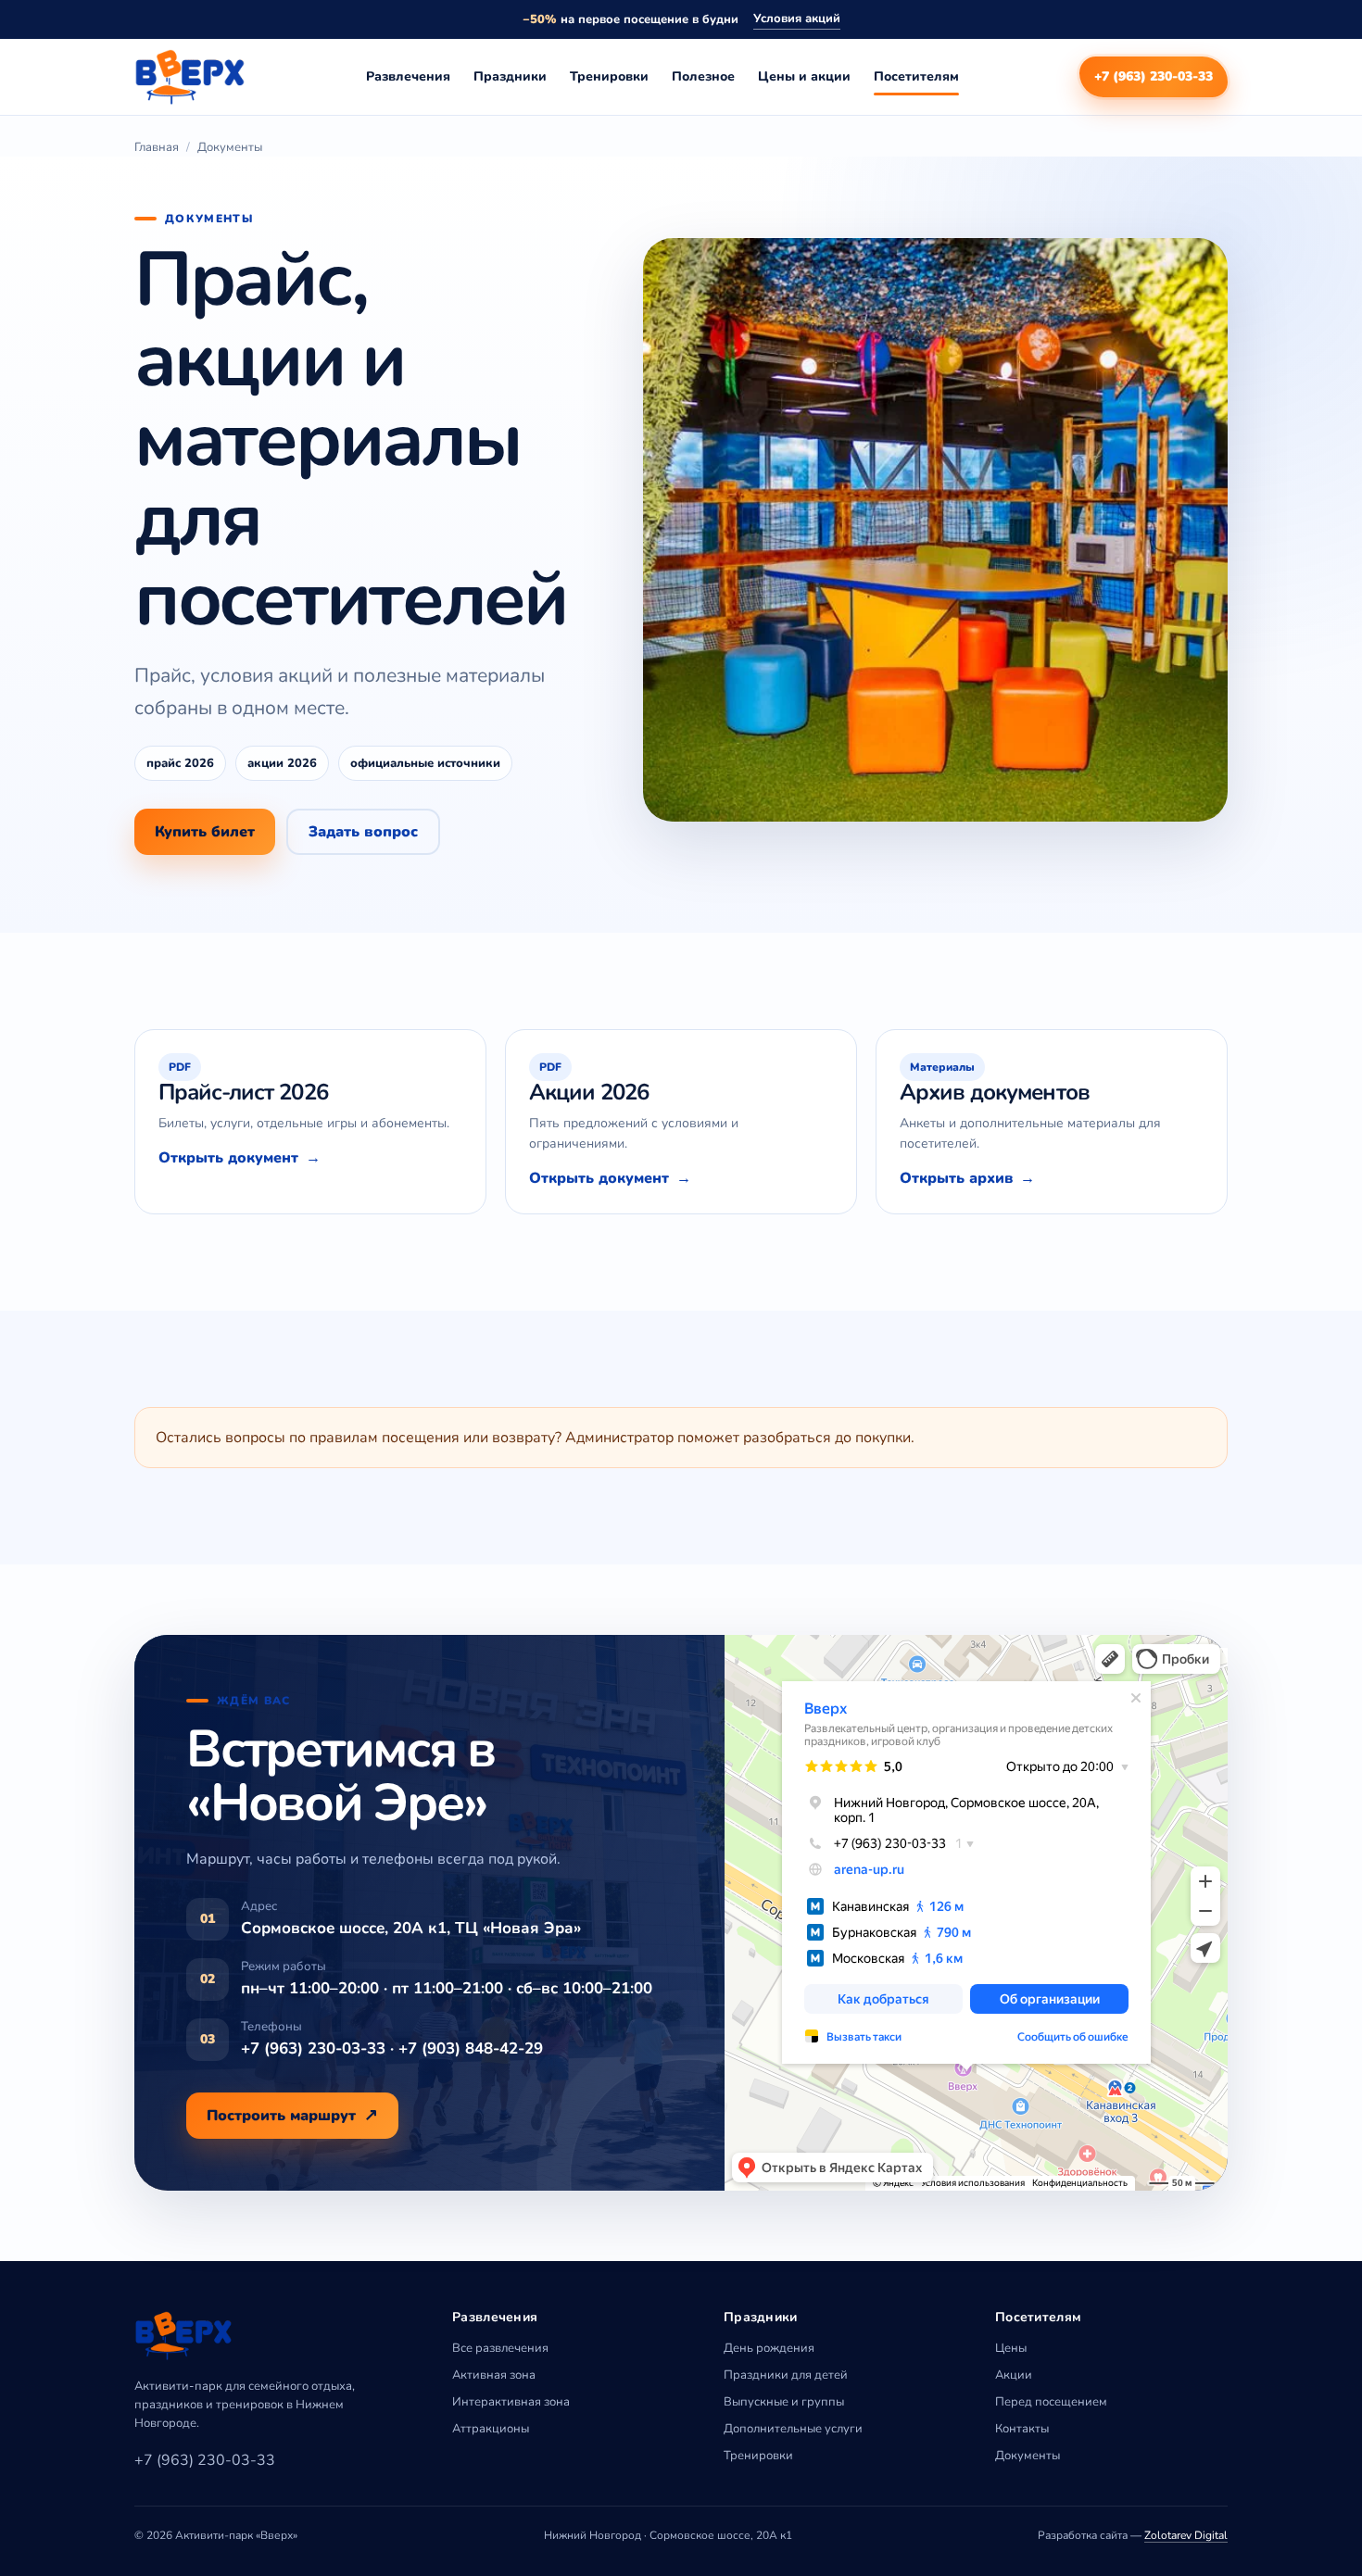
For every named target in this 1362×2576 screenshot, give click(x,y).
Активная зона (494, 2375)
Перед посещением (1051, 2402)
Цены (1011, 2348)
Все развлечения (500, 2348)
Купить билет (205, 832)
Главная (157, 147)
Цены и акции (804, 76)
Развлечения (408, 76)
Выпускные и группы (784, 2402)
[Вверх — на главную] (190, 77)
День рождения (769, 2348)
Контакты (1022, 2429)
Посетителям (916, 76)
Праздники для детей (786, 2375)
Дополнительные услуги (793, 2429)
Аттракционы (491, 2429)
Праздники (510, 76)
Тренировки (609, 76)
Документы (1028, 2456)
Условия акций (797, 19)
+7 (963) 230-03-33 (1154, 76)
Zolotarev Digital (1186, 2535)
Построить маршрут (281, 2116)
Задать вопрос (363, 832)
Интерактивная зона (511, 2402)
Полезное (703, 76)
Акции (1014, 2375)
